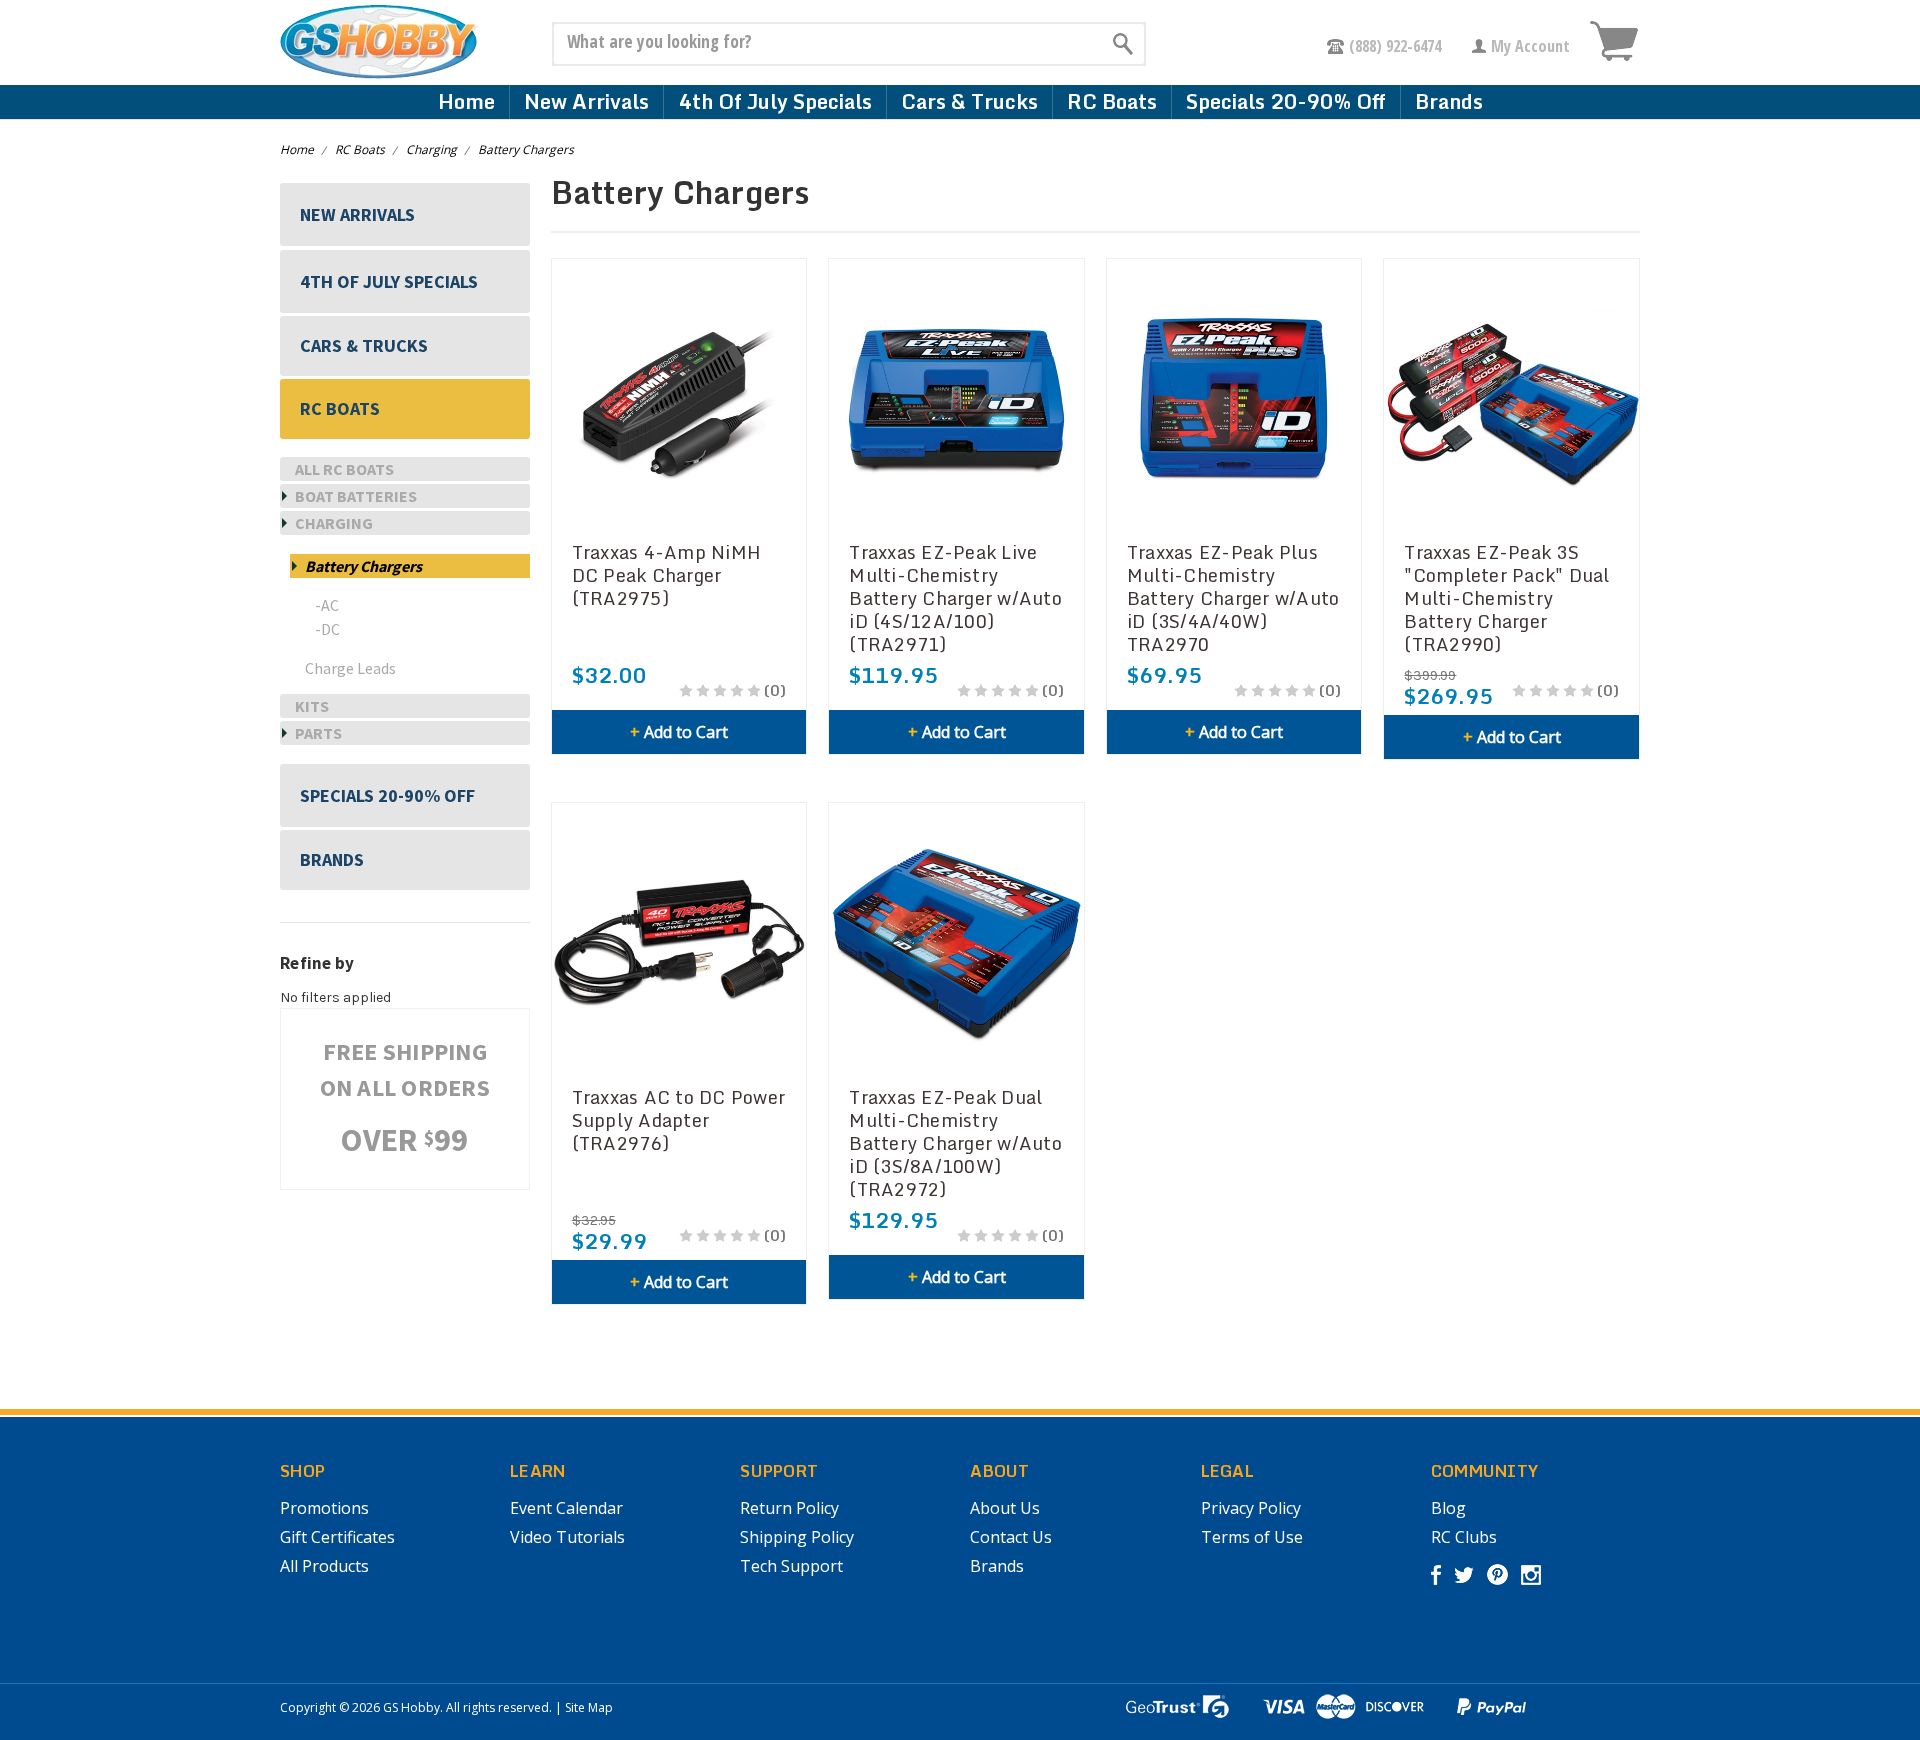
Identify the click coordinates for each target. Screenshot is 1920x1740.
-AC (327, 605)
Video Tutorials (567, 1537)
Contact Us (1011, 1537)
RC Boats (1112, 101)
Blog (1448, 1508)
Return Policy (789, 1508)
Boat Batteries (356, 496)
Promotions (324, 1508)
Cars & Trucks (969, 101)
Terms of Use (1252, 1537)
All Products (324, 1566)
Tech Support (791, 1566)
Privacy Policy (1251, 1508)
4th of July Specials (775, 101)
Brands (1449, 101)
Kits (312, 706)
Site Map (589, 1707)
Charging (431, 149)
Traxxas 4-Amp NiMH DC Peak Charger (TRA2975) (667, 575)
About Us (1005, 1508)
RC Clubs (1464, 1537)
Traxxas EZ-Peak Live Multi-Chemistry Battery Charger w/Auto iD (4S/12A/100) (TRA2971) (955, 598)
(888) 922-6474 (1395, 46)
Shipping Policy (797, 1537)
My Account (1530, 46)
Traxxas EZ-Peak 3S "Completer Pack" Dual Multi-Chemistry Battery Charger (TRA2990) (1506, 598)
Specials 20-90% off (1286, 101)
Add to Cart (679, 732)
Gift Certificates (337, 1537)
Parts (318, 733)
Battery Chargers (526, 149)
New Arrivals (586, 101)
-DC (327, 629)
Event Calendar (566, 1508)
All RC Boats (344, 469)
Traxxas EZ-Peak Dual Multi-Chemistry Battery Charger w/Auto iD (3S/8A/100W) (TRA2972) (955, 1143)
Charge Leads (350, 668)
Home (466, 101)
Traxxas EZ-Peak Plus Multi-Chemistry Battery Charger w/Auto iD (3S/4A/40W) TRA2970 (1233, 598)
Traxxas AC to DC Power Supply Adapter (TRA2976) (679, 1120)
